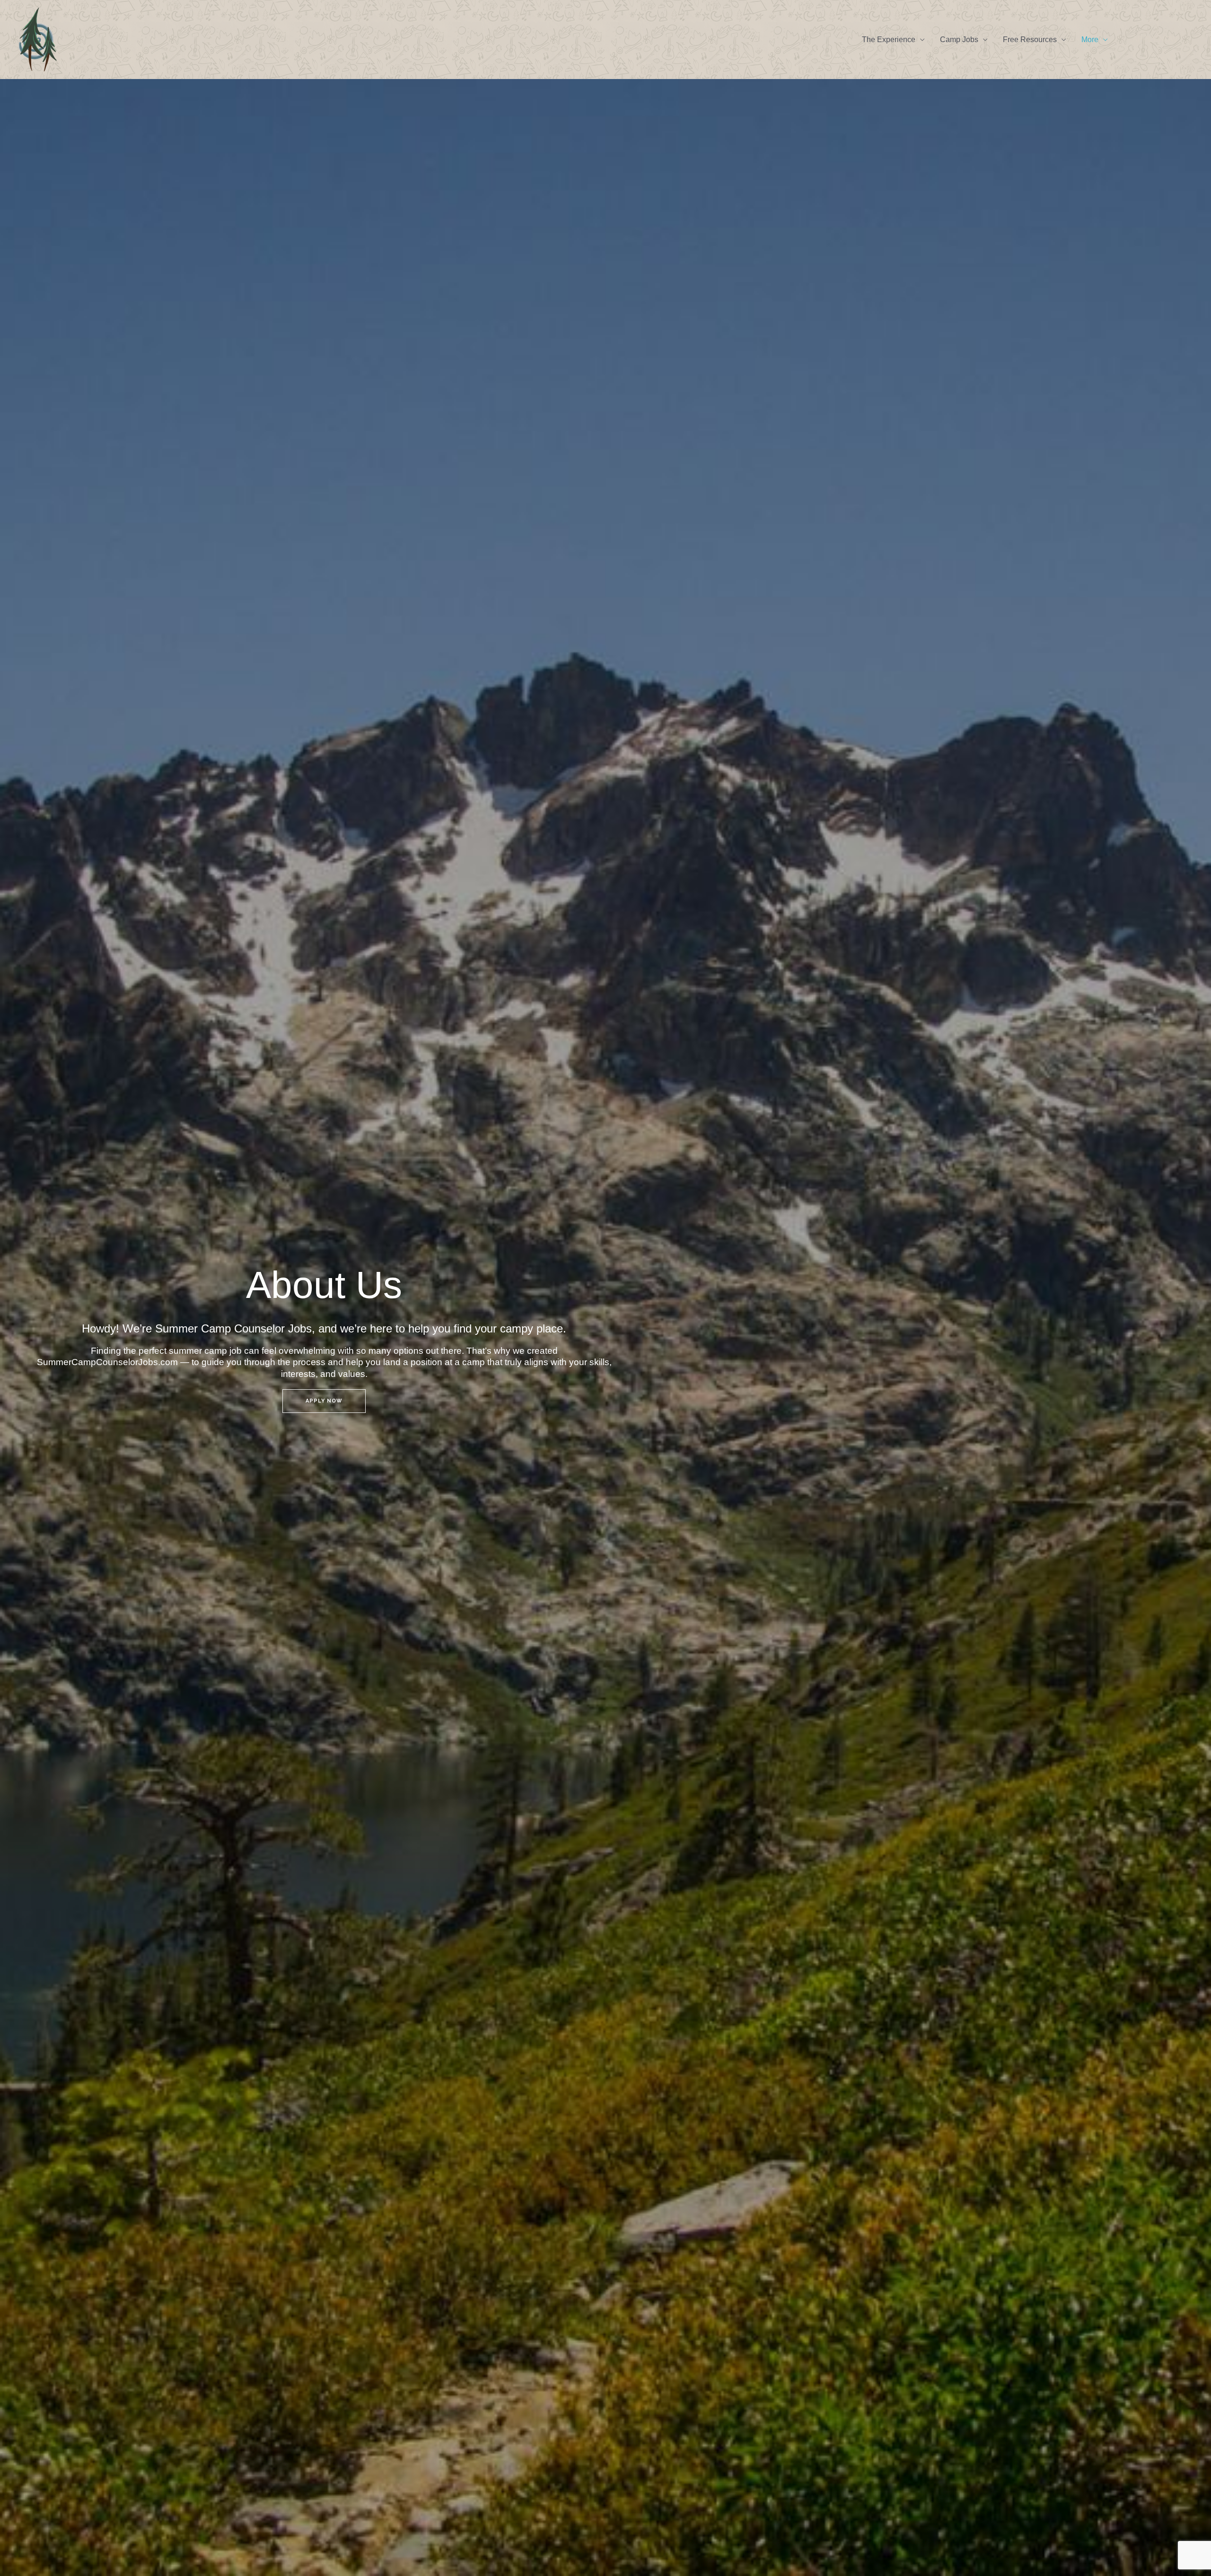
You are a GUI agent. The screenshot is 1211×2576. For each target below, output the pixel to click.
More (1090, 40)
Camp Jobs (959, 40)
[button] (1155, 39)
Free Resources (1030, 40)
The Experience (889, 40)
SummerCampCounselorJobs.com (109, 1362)
